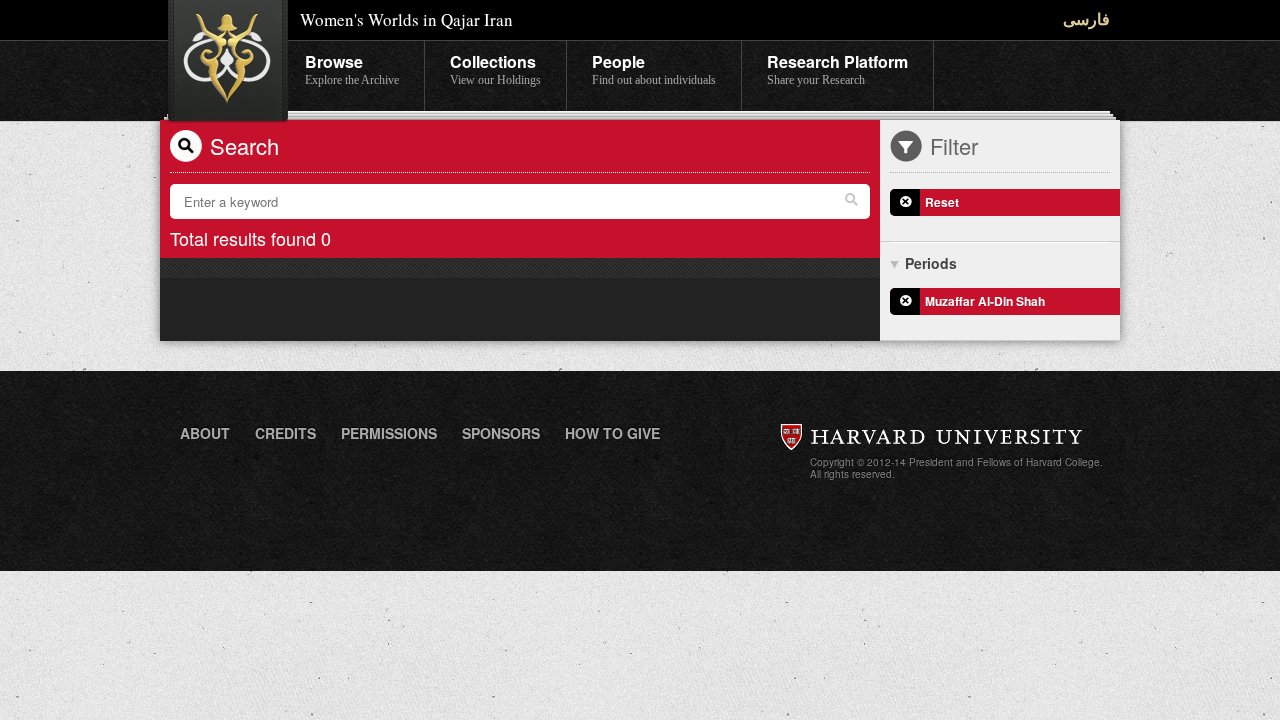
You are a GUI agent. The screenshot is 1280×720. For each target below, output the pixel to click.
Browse (352, 68)
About (205, 433)
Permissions (389, 433)
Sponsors (501, 433)
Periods (931, 263)
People (654, 68)
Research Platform (837, 68)
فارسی (1086, 18)
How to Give (612, 433)
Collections (495, 68)
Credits (285, 433)
